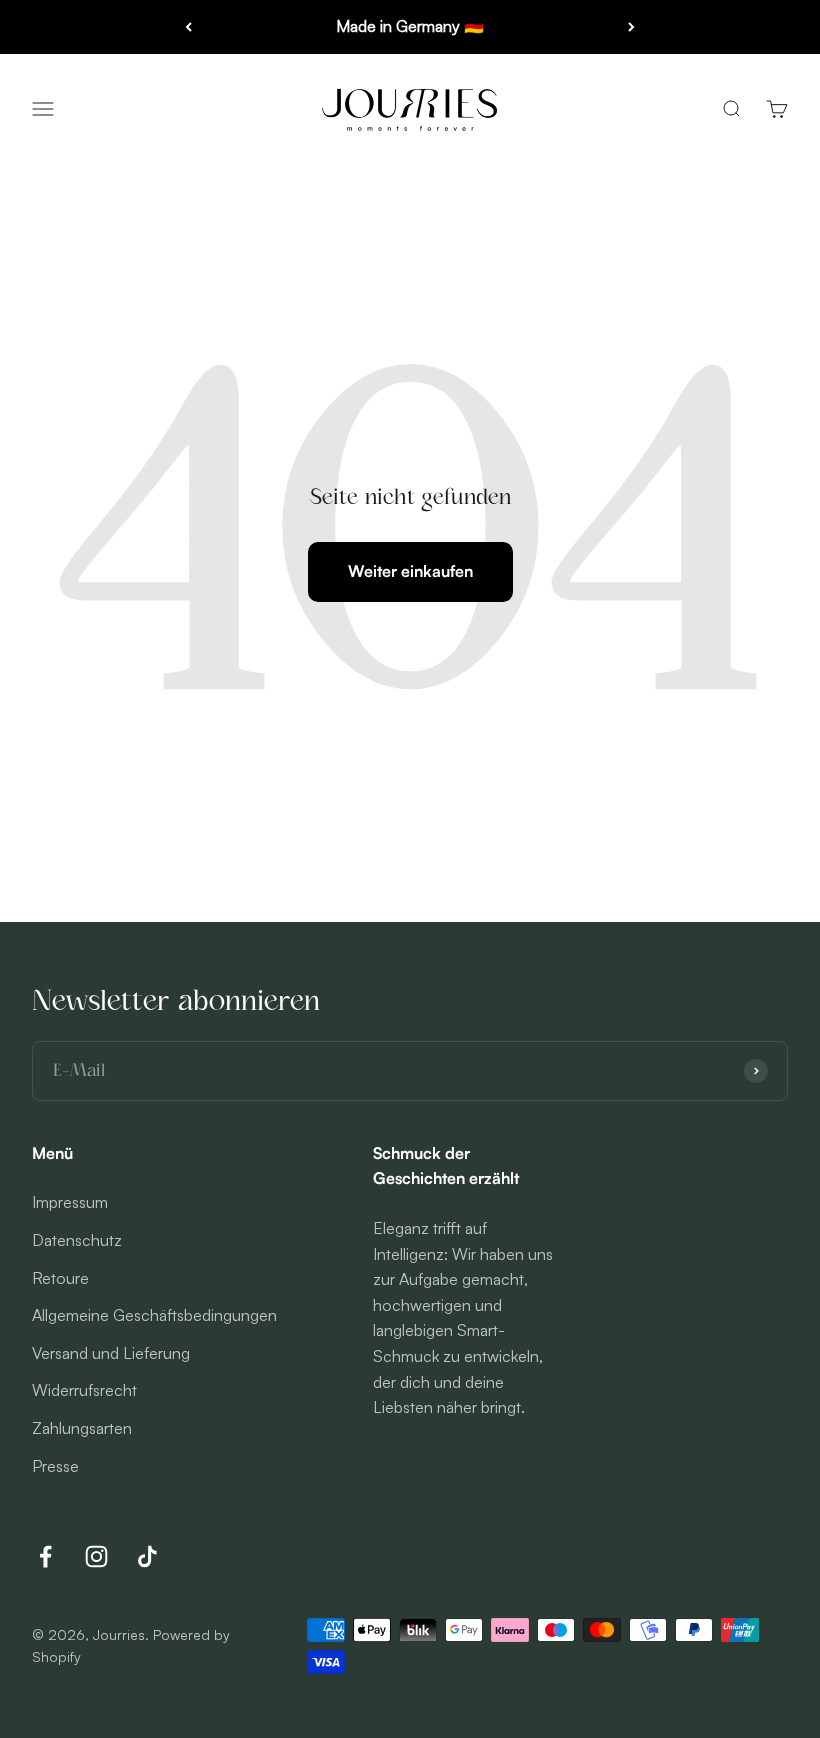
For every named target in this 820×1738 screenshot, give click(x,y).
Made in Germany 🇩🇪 (410, 26)
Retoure (60, 1278)
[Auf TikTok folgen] (147, 1556)
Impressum (70, 1202)
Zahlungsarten (82, 1428)
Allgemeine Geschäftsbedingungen (154, 1315)
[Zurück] (188, 27)
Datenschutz (77, 1240)
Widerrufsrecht (84, 1390)
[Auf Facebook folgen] (45, 1556)
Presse (55, 1466)
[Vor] (631, 27)
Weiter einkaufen (410, 571)
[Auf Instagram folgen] (96, 1556)
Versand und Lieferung (111, 1353)
